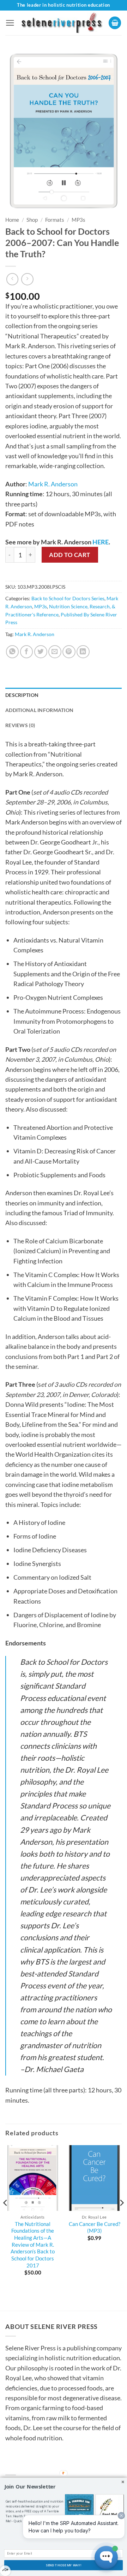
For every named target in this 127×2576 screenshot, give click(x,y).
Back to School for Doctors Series (68, 598)
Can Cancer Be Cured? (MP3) (95, 2227)
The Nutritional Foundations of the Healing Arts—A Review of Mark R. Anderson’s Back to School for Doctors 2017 (33, 2245)
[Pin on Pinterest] (69, 652)
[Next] (121, 2217)
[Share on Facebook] (27, 652)
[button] (10, 23)
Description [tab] (22, 695)
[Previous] (6, 2217)
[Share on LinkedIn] (83, 652)
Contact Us (27, 2465)
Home (12, 220)
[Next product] (12, 279)
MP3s (78, 220)
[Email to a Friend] (55, 652)
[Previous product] (27, 279)
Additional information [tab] (39, 710)
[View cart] (115, 23)
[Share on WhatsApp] (13, 652)
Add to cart (70, 555)
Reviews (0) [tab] (20, 725)
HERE (101, 542)
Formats (55, 220)
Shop (32, 220)
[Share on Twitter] (41, 652)
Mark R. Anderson (53, 484)
